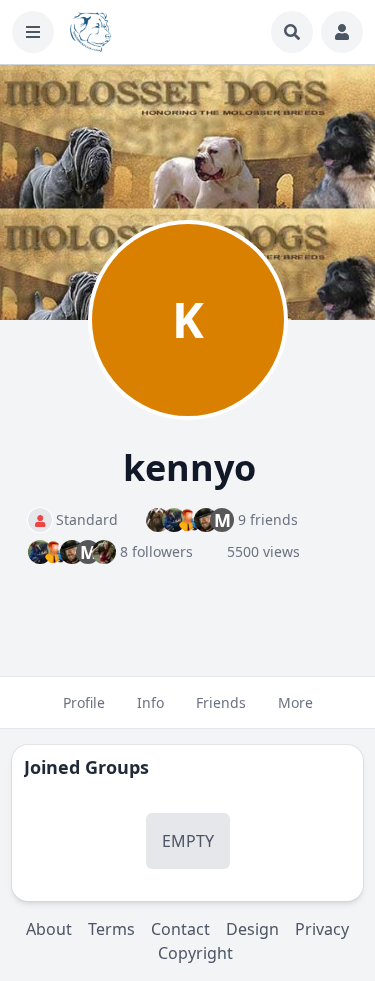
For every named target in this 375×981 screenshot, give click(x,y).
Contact (180, 929)
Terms (111, 929)
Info (150, 702)
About (49, 929)
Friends (221, 702)
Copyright (195, 953)
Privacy (322, 929)
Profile (84, 702)
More (295, 702)
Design (252, 929)
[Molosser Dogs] (90, 32)
